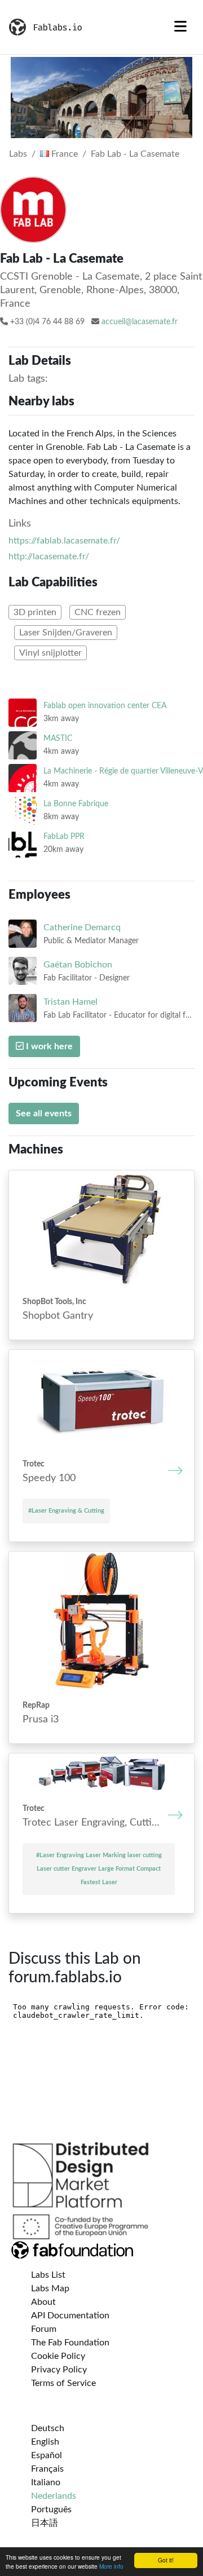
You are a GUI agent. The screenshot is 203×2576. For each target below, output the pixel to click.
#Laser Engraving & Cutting (66, 1511)
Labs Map (50, 2288)
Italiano (46, 2482)
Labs (18, 154)
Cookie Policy (58, 2356)
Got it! (166, 2560)
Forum (44, 2329)
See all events (44, 1114)
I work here (48, 1046)
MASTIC (58, 738)
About (43, 2302)
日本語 (45, 2523)
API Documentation (70, 2316)
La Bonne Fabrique (76, 804)
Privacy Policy (59, 2370)
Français (47, 2469)
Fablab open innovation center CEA (105, 706)
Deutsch (48, 2428)
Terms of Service (63, 2383)
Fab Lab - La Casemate (135, 154)
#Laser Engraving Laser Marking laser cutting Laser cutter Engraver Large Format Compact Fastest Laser (99, 1869)
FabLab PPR (64, 836)
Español (47, 2455)
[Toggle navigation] (180, 27)
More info (111, 2566)
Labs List (48, 2275)
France (63, 154)
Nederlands (54, 2496)
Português (51, 2509)
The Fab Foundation (70, 2343)
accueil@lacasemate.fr (140, 322)
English (45, 2442)
